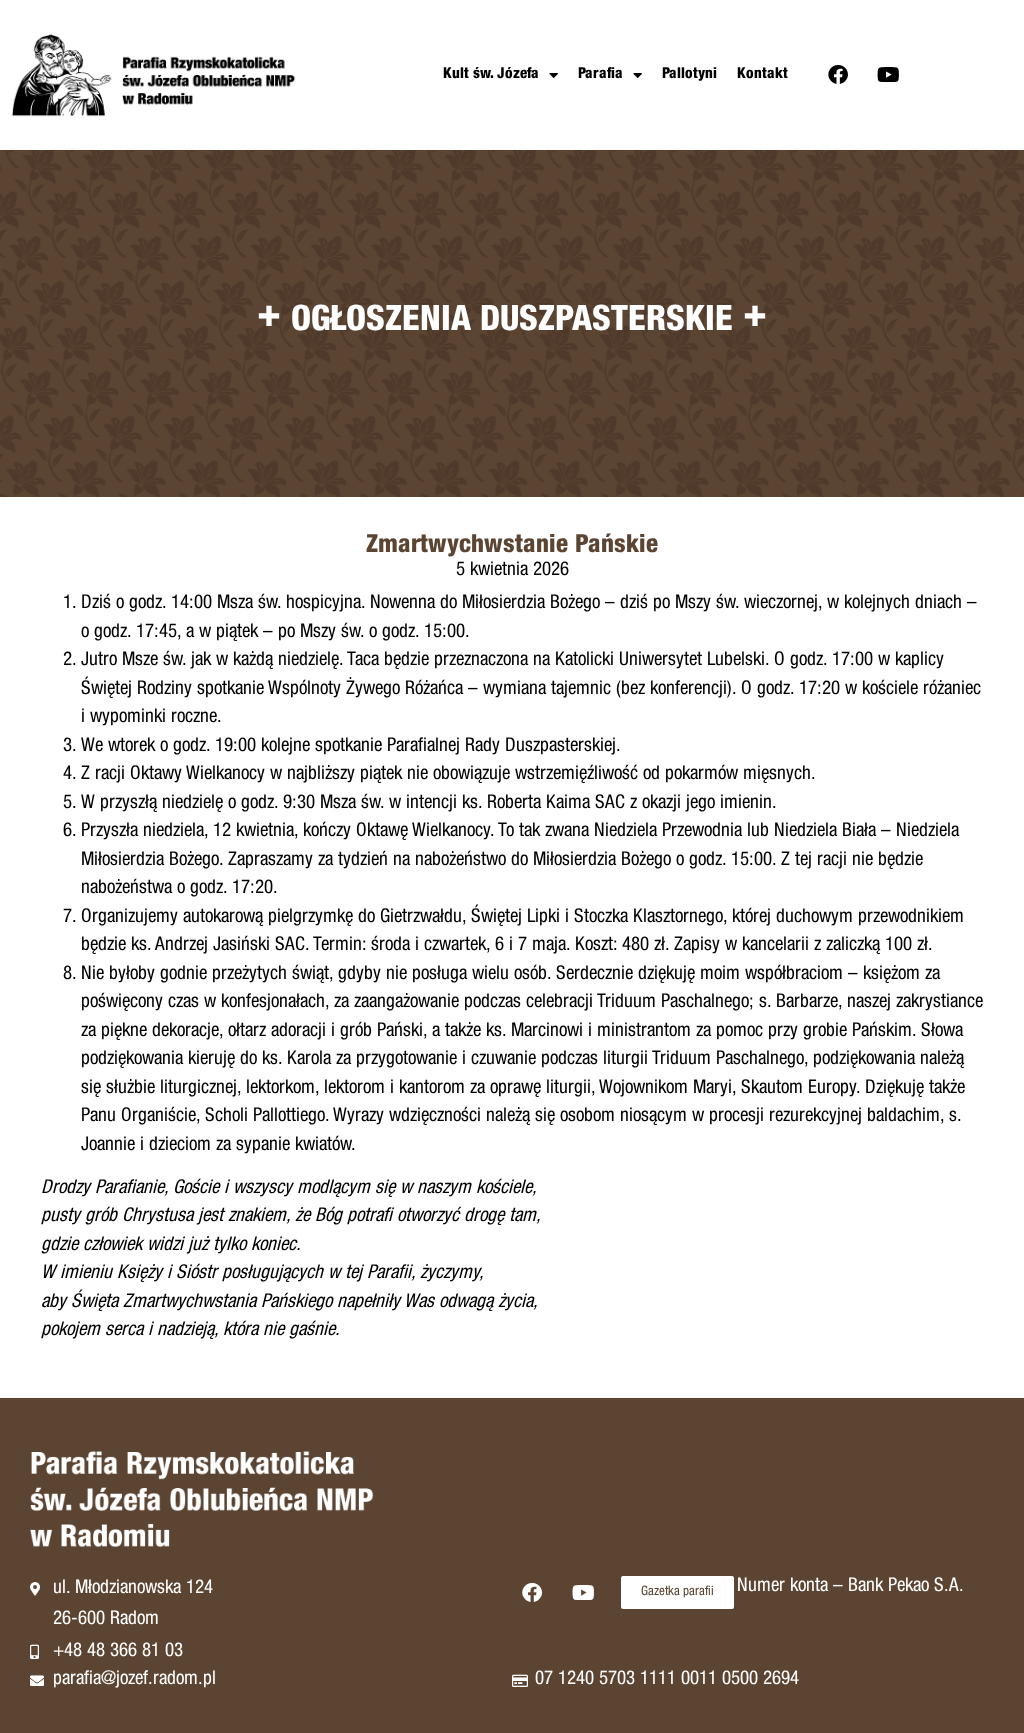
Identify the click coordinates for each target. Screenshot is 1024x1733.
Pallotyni (689, 74)
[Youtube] (889, 75)
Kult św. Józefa (491, 74)
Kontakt (762, 74)
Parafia (600, 74)
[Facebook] (838, 75)
